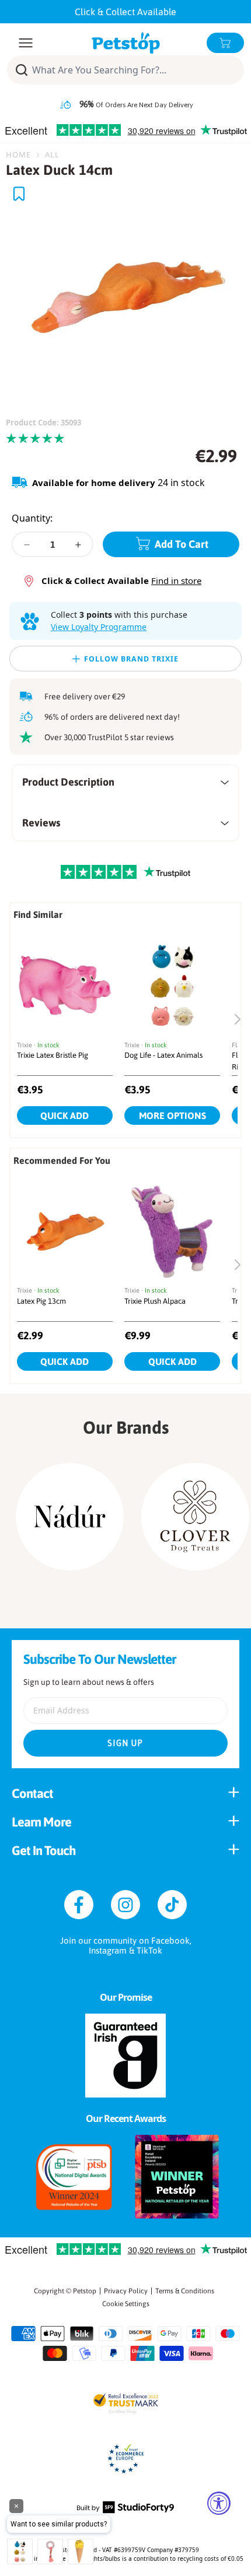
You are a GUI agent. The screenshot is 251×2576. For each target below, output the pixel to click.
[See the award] (74, 2177)
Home (18, 154)
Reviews (41, 823)
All (52, 154)
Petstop (85, 2291)
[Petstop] (126, 43)
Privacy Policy (126, 2291)
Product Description (68, 782)
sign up (125, 1743)
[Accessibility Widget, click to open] (219, 2503)
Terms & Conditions (185, 2291)
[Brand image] (70, 1517)
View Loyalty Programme (99, 627)
